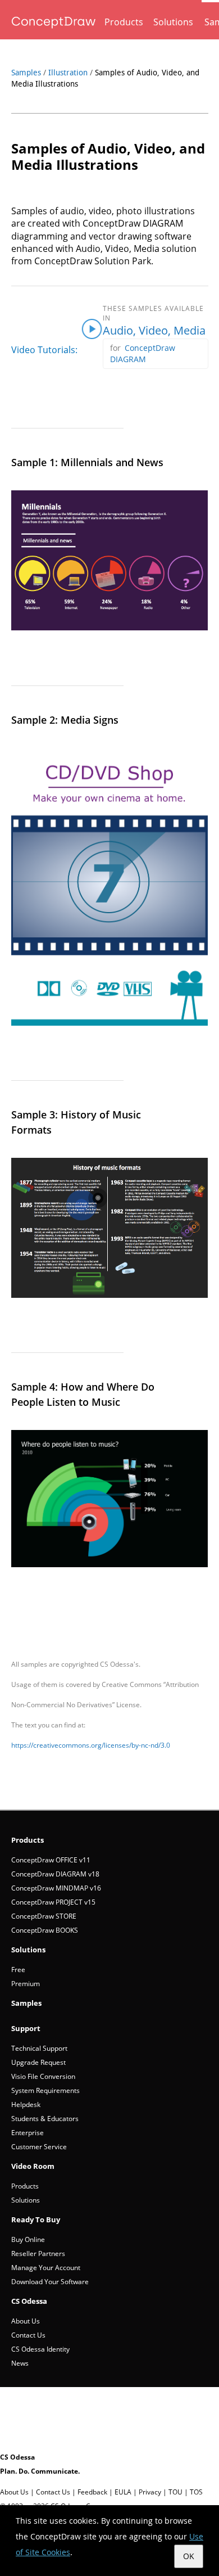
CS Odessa (29, 2301)
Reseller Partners (38, 2254)
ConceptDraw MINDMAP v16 (56, 1888)
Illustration (68, 73)
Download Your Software (50, 2282)
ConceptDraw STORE (44, 1916)
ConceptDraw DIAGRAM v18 (55, 1874)
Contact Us (28, 2335)
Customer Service (39, 2147)
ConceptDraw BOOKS (45, 1930)
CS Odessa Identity (40, 2349)
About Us (26, 2321)
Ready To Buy (36, 2219)
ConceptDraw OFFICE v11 (51, 1860)
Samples (26, 73)
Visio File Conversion (43, 2076)
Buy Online (28, 2239)
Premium (26, 1984)
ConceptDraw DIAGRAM (143, 353)
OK (189, 2556)
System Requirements (45, 2090)
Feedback (92, 2492)
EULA (123, 2492)
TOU (175, 2492)
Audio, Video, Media (154, 330)
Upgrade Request (38, 2062)
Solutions (173, 22)
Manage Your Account (46, 2268)
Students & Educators (45, 2119)
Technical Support (39, 2048)
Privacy (150, 2492)
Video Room (33, 2166)
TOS (196, 2492)
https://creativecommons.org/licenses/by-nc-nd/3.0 (91, 1745)
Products (124, 22)
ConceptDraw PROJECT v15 (53, 1902)
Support (26, 2028)
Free (18, 1970)
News (20, 2363)
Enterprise (28, 2133)
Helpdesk (26, 2104)
